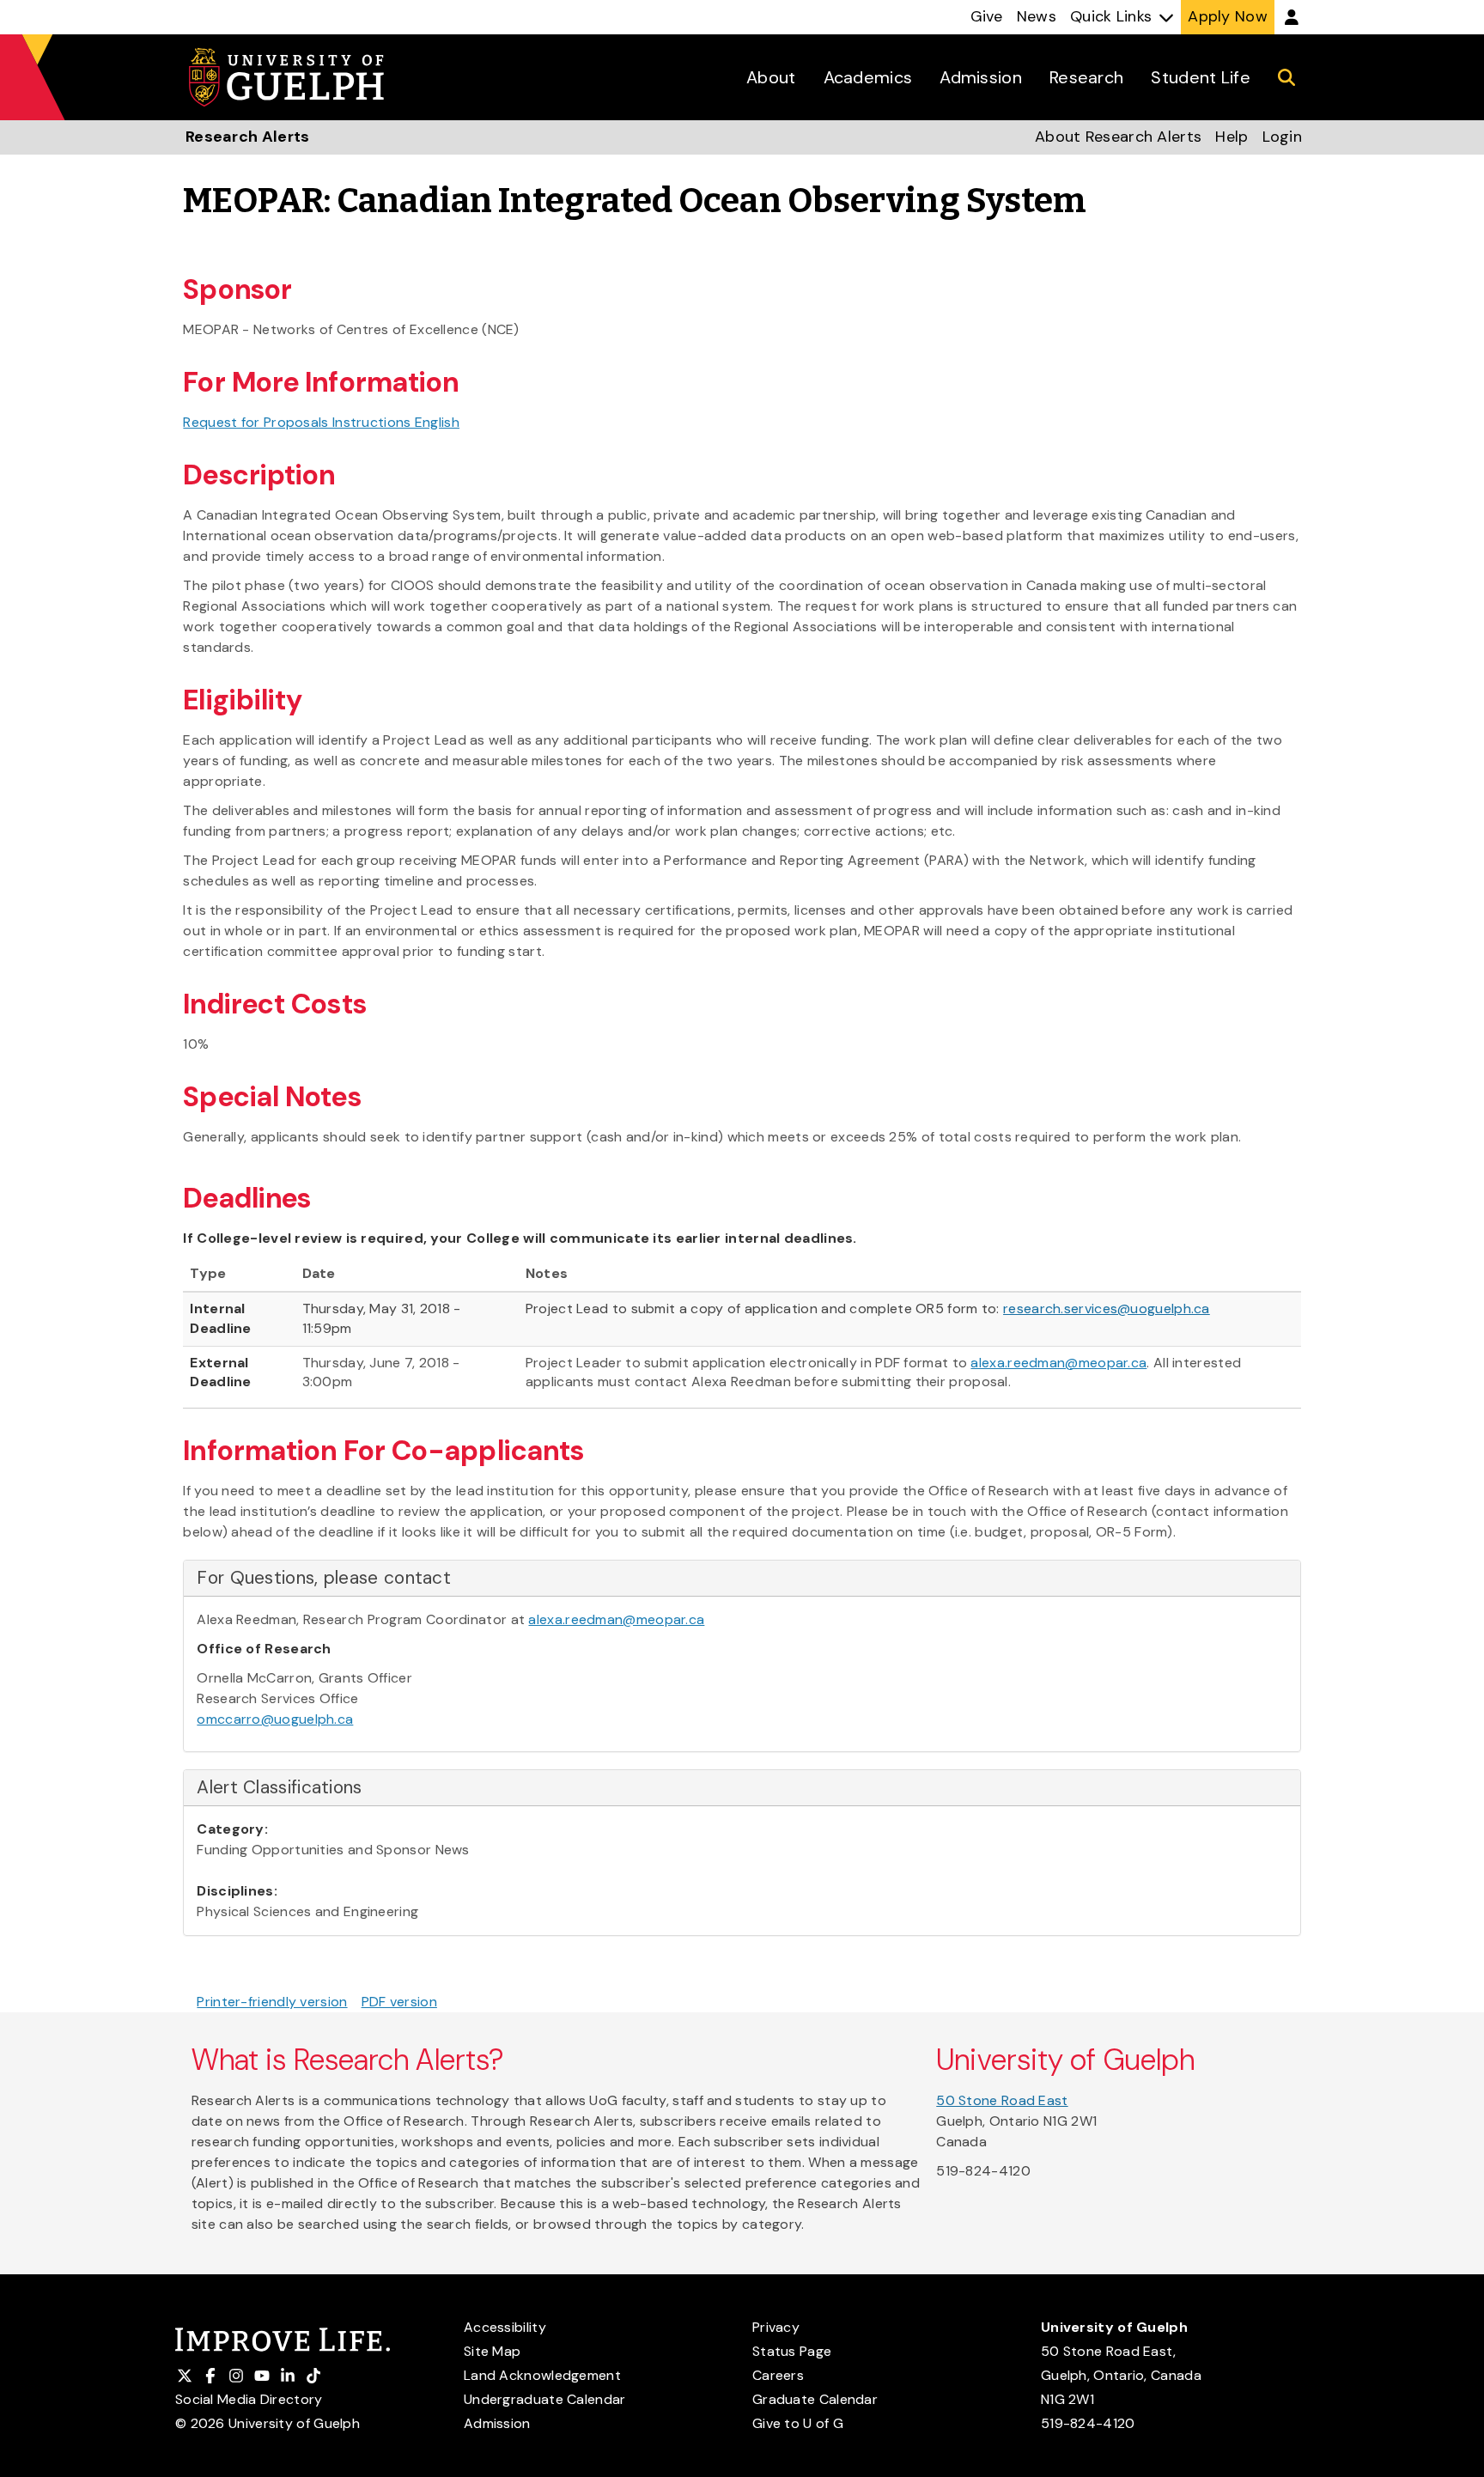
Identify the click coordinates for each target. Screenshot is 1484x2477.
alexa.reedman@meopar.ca (1058, 1363)
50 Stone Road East (1002, 2100)
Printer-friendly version (272, 2002)
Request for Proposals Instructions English (321, 422)
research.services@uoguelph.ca (1107, 1308)
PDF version (399, 2002)
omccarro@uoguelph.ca (275, 1719)
